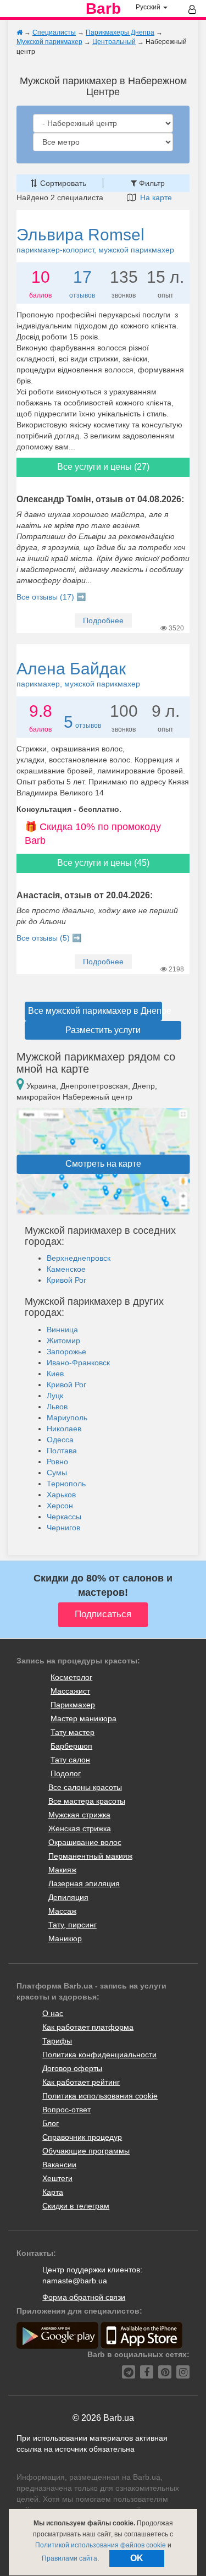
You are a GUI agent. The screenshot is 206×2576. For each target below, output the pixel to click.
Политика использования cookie (100, 2096)
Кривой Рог (66, 1280)
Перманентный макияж (90, 1856)
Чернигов (63, 1528)
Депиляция (68, 1897)
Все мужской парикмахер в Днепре (95, 1011)
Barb (103, 9)
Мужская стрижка (79, 1815)
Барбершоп (71, 1746)
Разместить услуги (103, 1030)
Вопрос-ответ (66, 2110)
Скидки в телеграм (76, 2206)
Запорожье (66, 1352)
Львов (57, 1407)
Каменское (66, 1269)
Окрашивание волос (85, 1842)
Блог (51, 2123)
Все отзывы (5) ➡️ (49, 938)
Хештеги (57, 2178)
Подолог (66, 1773)
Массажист (70, 1691)
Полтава (62, 1451)
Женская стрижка (80, 1828)
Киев (55, 1374)
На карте (154, 197)
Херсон (60, 1506)
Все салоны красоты (85, 1787)
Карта (53, 2192)
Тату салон (70, 1760)
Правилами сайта (69, 2558)
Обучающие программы (86, 2151)
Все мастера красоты (87, 1801)
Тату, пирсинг (73, 1925)
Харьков (61, 1495)
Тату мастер (73, 1732)
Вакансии (59, 2165)
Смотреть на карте (103, 1164)
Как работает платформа (88, 2027)
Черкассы (64, 1517)
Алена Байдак (78, 674)
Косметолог (71, 1677)
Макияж (62, 1870)
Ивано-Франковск (78, 1363)
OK (137, 2558)
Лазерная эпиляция (84, 1883)
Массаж (62, 1911)
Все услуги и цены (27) (103, 467)
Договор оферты (72, 2068)
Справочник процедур (82, 2137)
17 (82, 277)
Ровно (57, 1462)
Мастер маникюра (83, 1718)
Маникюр (65, 1938)
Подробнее (103, 620)
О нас (53, 2013)
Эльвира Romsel (95, 240)
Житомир (63, 1341)
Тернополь (66, 1484)
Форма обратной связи (84, 2297)
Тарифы (57, 2041)
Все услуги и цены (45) (103, 863)
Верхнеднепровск (79, 1258)
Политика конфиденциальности (99, 2055)
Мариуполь (67, 1418)
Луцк (55, 1396)
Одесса (60, 1440)
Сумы (57, 1473)
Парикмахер (73, 1705)
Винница (62, 1330)
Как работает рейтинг (81, 2082)
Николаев (64, 1429)
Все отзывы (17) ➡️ (51, 597)
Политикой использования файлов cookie (101, 2545)
